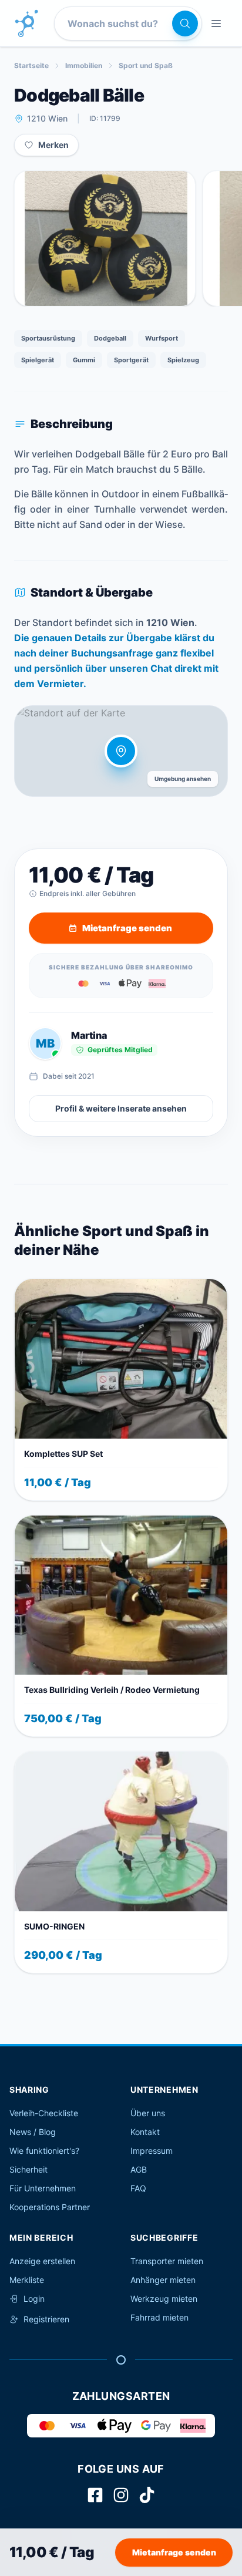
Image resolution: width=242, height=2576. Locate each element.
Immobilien (84, 65)
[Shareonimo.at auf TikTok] (147, 2495)
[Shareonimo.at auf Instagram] (121, 2495)
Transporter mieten (167, 2261)
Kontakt (145, 2132)
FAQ (138, 2188)
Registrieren (46, 2319)
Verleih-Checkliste (44, 2113)
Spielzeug (183, 360)
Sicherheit (28, 2169)
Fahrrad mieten (159, 2317)
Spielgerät (38, 360)
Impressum (152, 2151)
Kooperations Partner (50, 2207)
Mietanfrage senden (174, 2552)
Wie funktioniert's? (44, 2151)
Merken (53, 145)
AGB (139, 2169)
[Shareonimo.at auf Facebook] (95, 2495)
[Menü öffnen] (216, 23)
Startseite (31, 65)
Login (34, 2299)
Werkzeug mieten (164, 2299)
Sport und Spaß (146, 65)
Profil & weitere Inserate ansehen (121, 1108)
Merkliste (27, 2280)
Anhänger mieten (163, 2280)
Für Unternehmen (43, 2188)
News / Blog (33, 2132)
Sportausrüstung (48, 338)
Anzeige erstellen (42, 2261)
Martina (89, 1035)
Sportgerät (131, 360)
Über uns (148, 2113)
